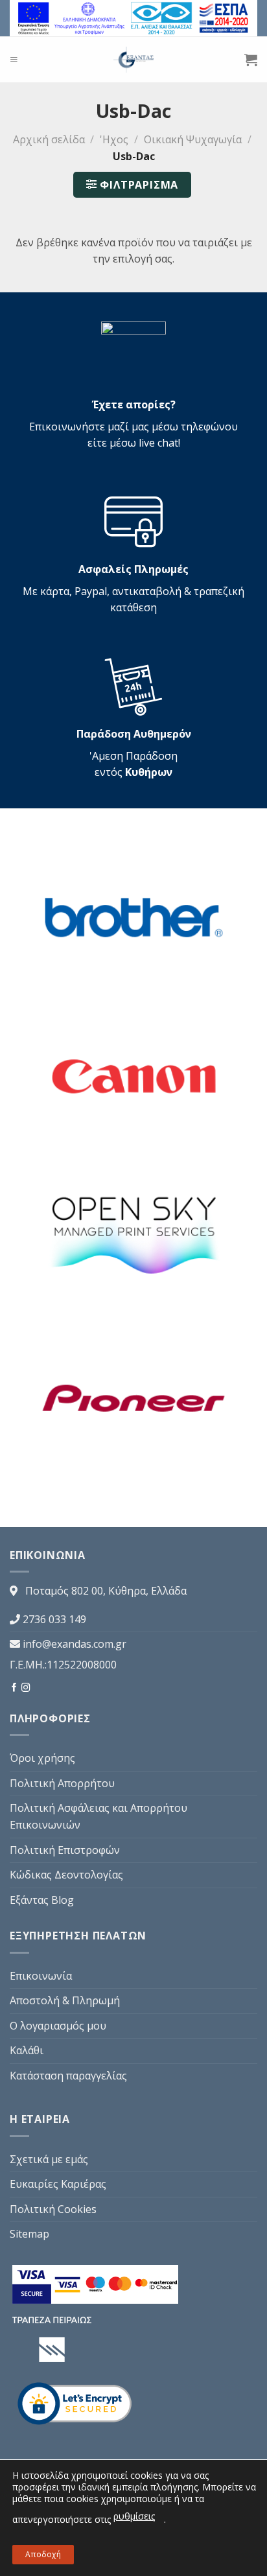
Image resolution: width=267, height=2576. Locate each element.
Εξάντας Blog (42, 1900)
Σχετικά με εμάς (49, 2159)
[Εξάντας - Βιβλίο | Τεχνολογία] (134, 60)
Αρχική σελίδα (49, 139)
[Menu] (14, 59)
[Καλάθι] (251, 60)
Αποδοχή (43, 2554)
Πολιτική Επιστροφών (65, 1850)
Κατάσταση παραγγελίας (68, 2076)
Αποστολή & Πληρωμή (65, 2000)
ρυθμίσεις (134, 2516)
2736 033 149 (54, 1619)
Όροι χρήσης (42, 1758)
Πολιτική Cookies (53, 2209)
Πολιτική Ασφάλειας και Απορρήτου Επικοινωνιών (99, 1816)
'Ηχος (114, 139)
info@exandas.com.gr (75, 1644)
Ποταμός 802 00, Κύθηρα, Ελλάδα (106, 1591)
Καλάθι (27, 2050)
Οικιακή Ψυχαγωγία (193, 139)
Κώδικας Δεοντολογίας (66, 1875)
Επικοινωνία (41, 1976)
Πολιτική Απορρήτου (62, 1783)
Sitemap (29, 2234)
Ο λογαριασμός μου (58, 2026)
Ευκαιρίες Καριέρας (58, 2184)
